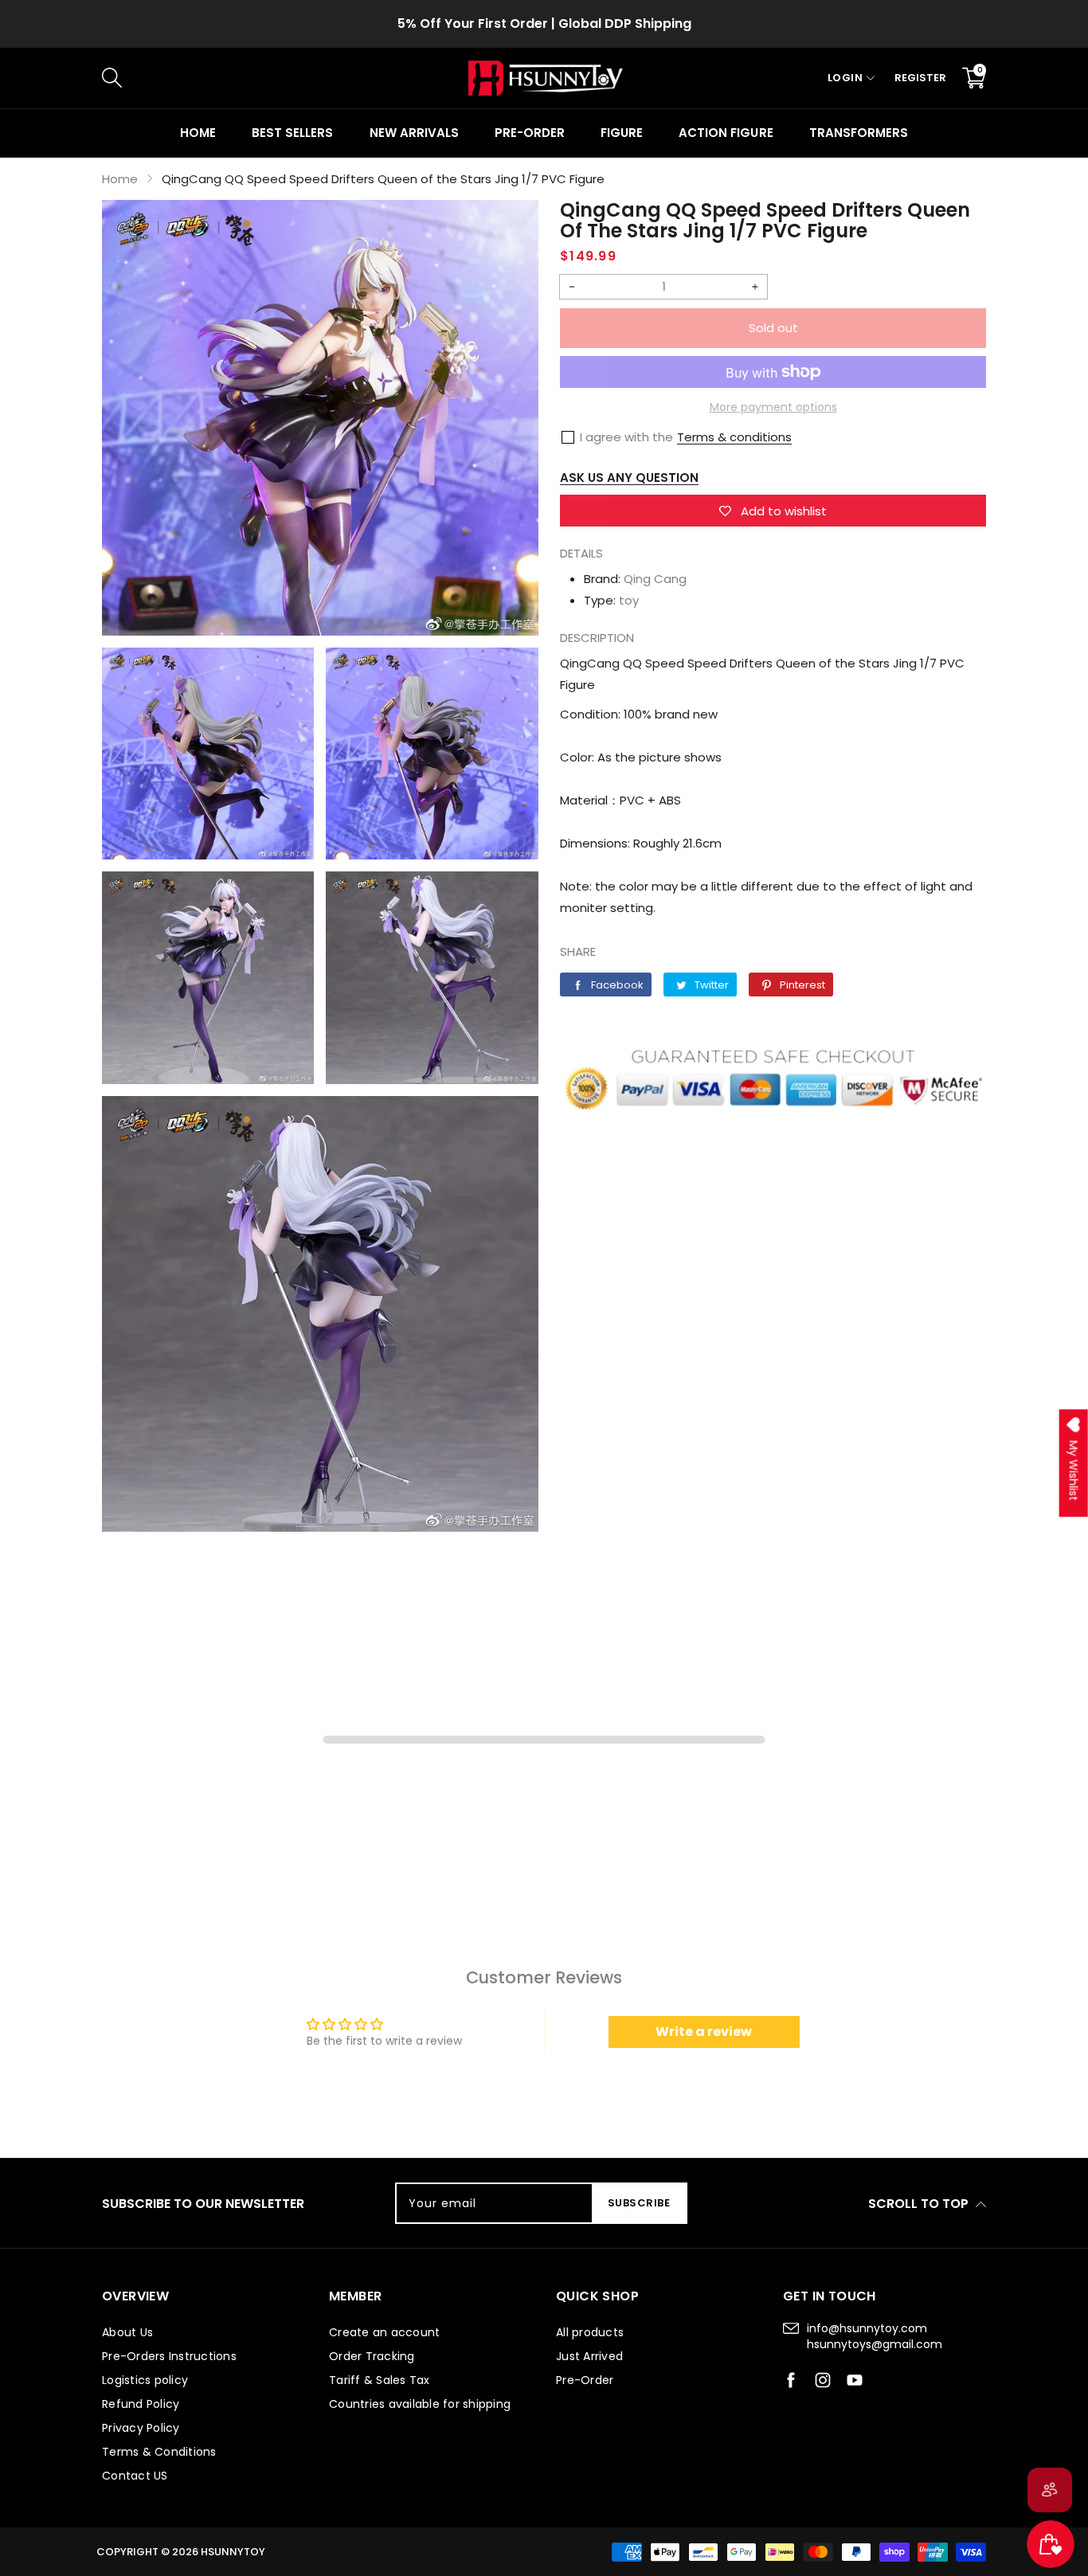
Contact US (135, 2476)
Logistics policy (145, 2380)
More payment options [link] (773, 407)
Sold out (773, 328)
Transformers (859, 133)
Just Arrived (589, 2356)
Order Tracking (372, 2356)
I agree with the (626, 437)
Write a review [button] (704, 2032)
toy (629, 600)
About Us (127, 2332)
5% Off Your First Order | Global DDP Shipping (544, 23)
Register (920, 78)
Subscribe (639, 2203)
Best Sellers (292, 133)
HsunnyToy (233, 2552)
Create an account (384, 2332)
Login (845, 78)
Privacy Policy (141, 2428)
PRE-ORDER (530, 133)
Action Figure (726, 133)
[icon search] (370, 78)
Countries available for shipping (420, 2404)
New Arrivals (414, 133)
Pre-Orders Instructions (169, 2356)
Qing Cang (655, 579)
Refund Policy (141, 2404)
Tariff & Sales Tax (380, 2380)
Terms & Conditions (159, 2452)
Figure (622, 133)
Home (198, 133)
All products (590, 2332)
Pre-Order (585, 2380)
